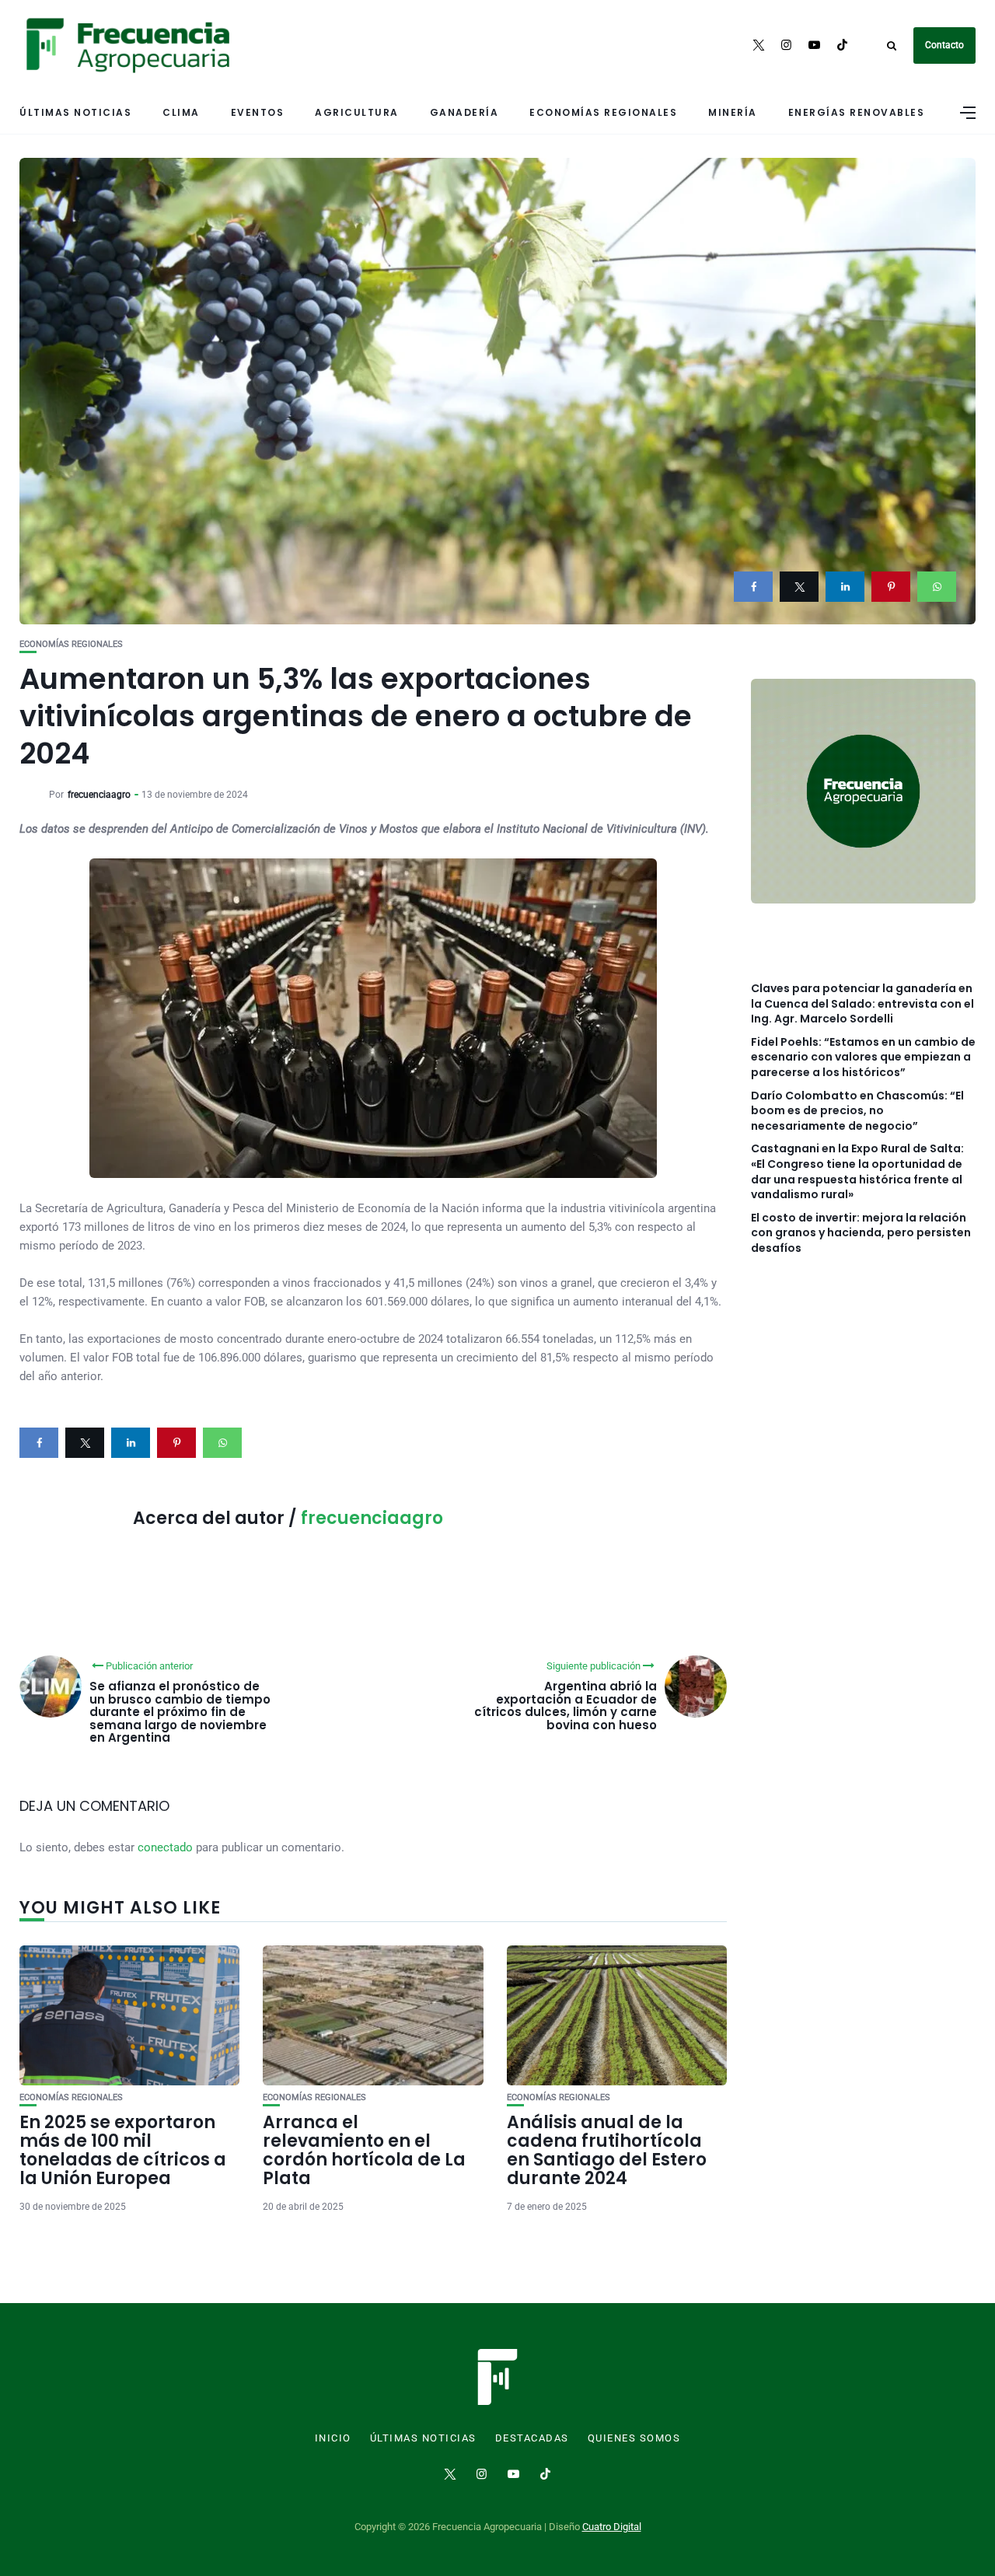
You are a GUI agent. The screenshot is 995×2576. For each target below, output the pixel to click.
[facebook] (753, 587)
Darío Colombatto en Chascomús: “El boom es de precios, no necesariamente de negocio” (857, 1111)
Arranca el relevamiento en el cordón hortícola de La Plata (364, 2151)
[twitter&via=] (799, 587)
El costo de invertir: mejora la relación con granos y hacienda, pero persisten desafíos (861, 1233)
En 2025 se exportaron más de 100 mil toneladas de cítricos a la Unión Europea (123, 2151)
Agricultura (357, 112)
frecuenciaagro (99, 795)
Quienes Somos (634, 2438)
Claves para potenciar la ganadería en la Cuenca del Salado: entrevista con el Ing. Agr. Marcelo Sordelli (862, 1004)
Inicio (333, 2438)
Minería (733, 112)
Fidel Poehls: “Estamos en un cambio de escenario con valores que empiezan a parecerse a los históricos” (863, 1057)
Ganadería (464, 112)
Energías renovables (857, 112)
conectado (165, 1847)
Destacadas (532, 2438)
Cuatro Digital (612, 2527)
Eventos (258, 112)
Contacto (944, 45)
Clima (181, 112)
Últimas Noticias (75, 112)
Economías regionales (603, 112)
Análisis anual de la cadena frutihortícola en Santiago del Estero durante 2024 (607, 2151)
